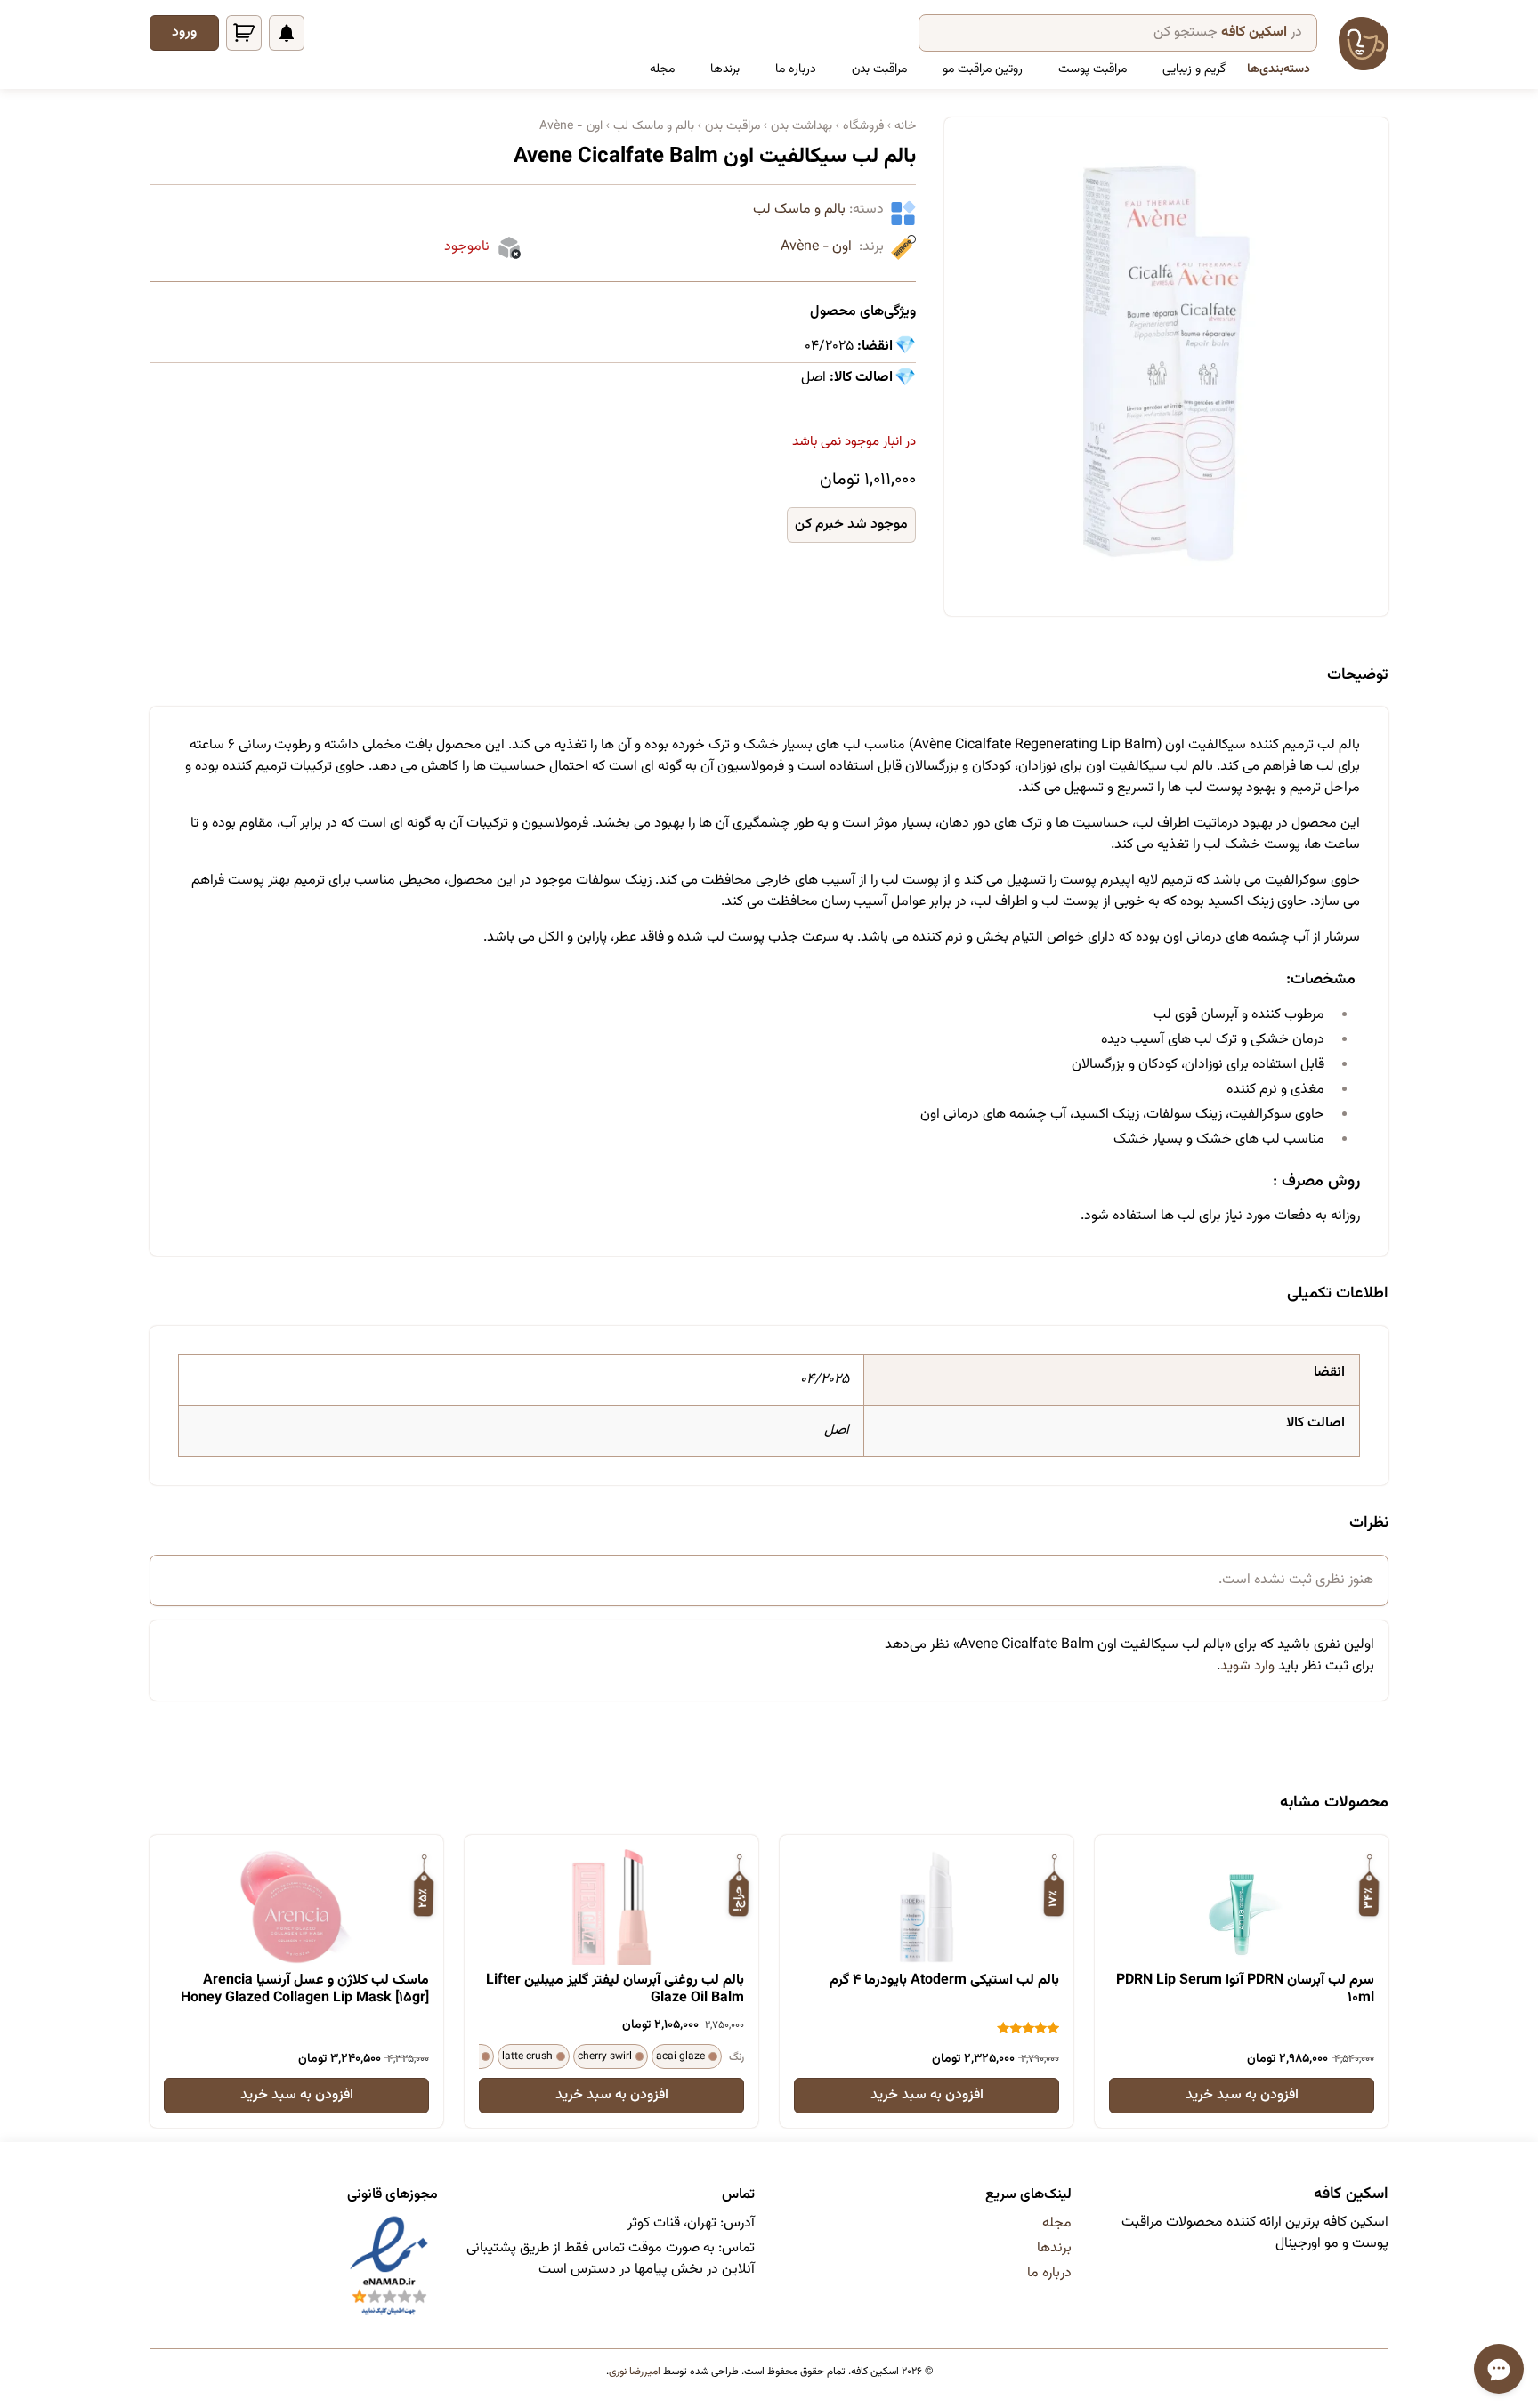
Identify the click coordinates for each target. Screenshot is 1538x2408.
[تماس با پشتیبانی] (1499, 2369)
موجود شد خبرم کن (851, 525)
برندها (725, 69)
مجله (662, 69)
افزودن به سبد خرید (1242, 2095)
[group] (1166, 363)
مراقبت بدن (879, 69)
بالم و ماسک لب (799, 210)
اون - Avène (816, 247)
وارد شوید (1247, 1666)
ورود (184, 32)
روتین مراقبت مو (983, 69)
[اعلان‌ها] (287, 33)
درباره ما (796, 69)
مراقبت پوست (1093, 69)
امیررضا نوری (635, 2372)
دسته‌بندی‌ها (1279, 69)
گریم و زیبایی (1194, 69)
